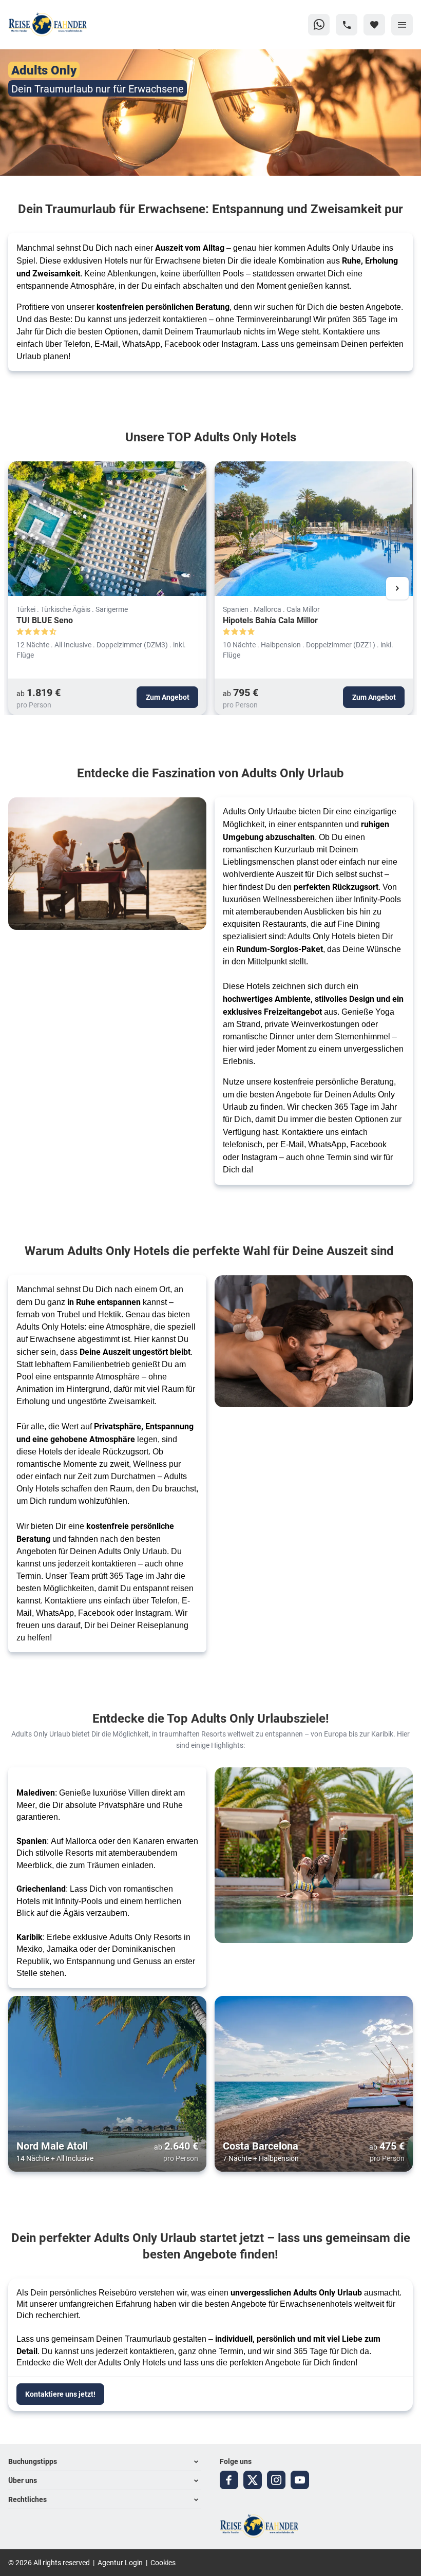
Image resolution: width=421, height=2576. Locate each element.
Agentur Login (120, 2562)
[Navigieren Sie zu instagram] (276, 2480)
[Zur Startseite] (58, 25)
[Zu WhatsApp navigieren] (319, 25)
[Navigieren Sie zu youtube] (300, 2480)
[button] (105, 2462)
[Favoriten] (374, 25)
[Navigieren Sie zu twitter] (253, 2480)
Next (397, 588)
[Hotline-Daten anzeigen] (347, 25)
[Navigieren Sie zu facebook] (229, 2480)
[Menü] (402, 25)
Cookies (163, 2562)
